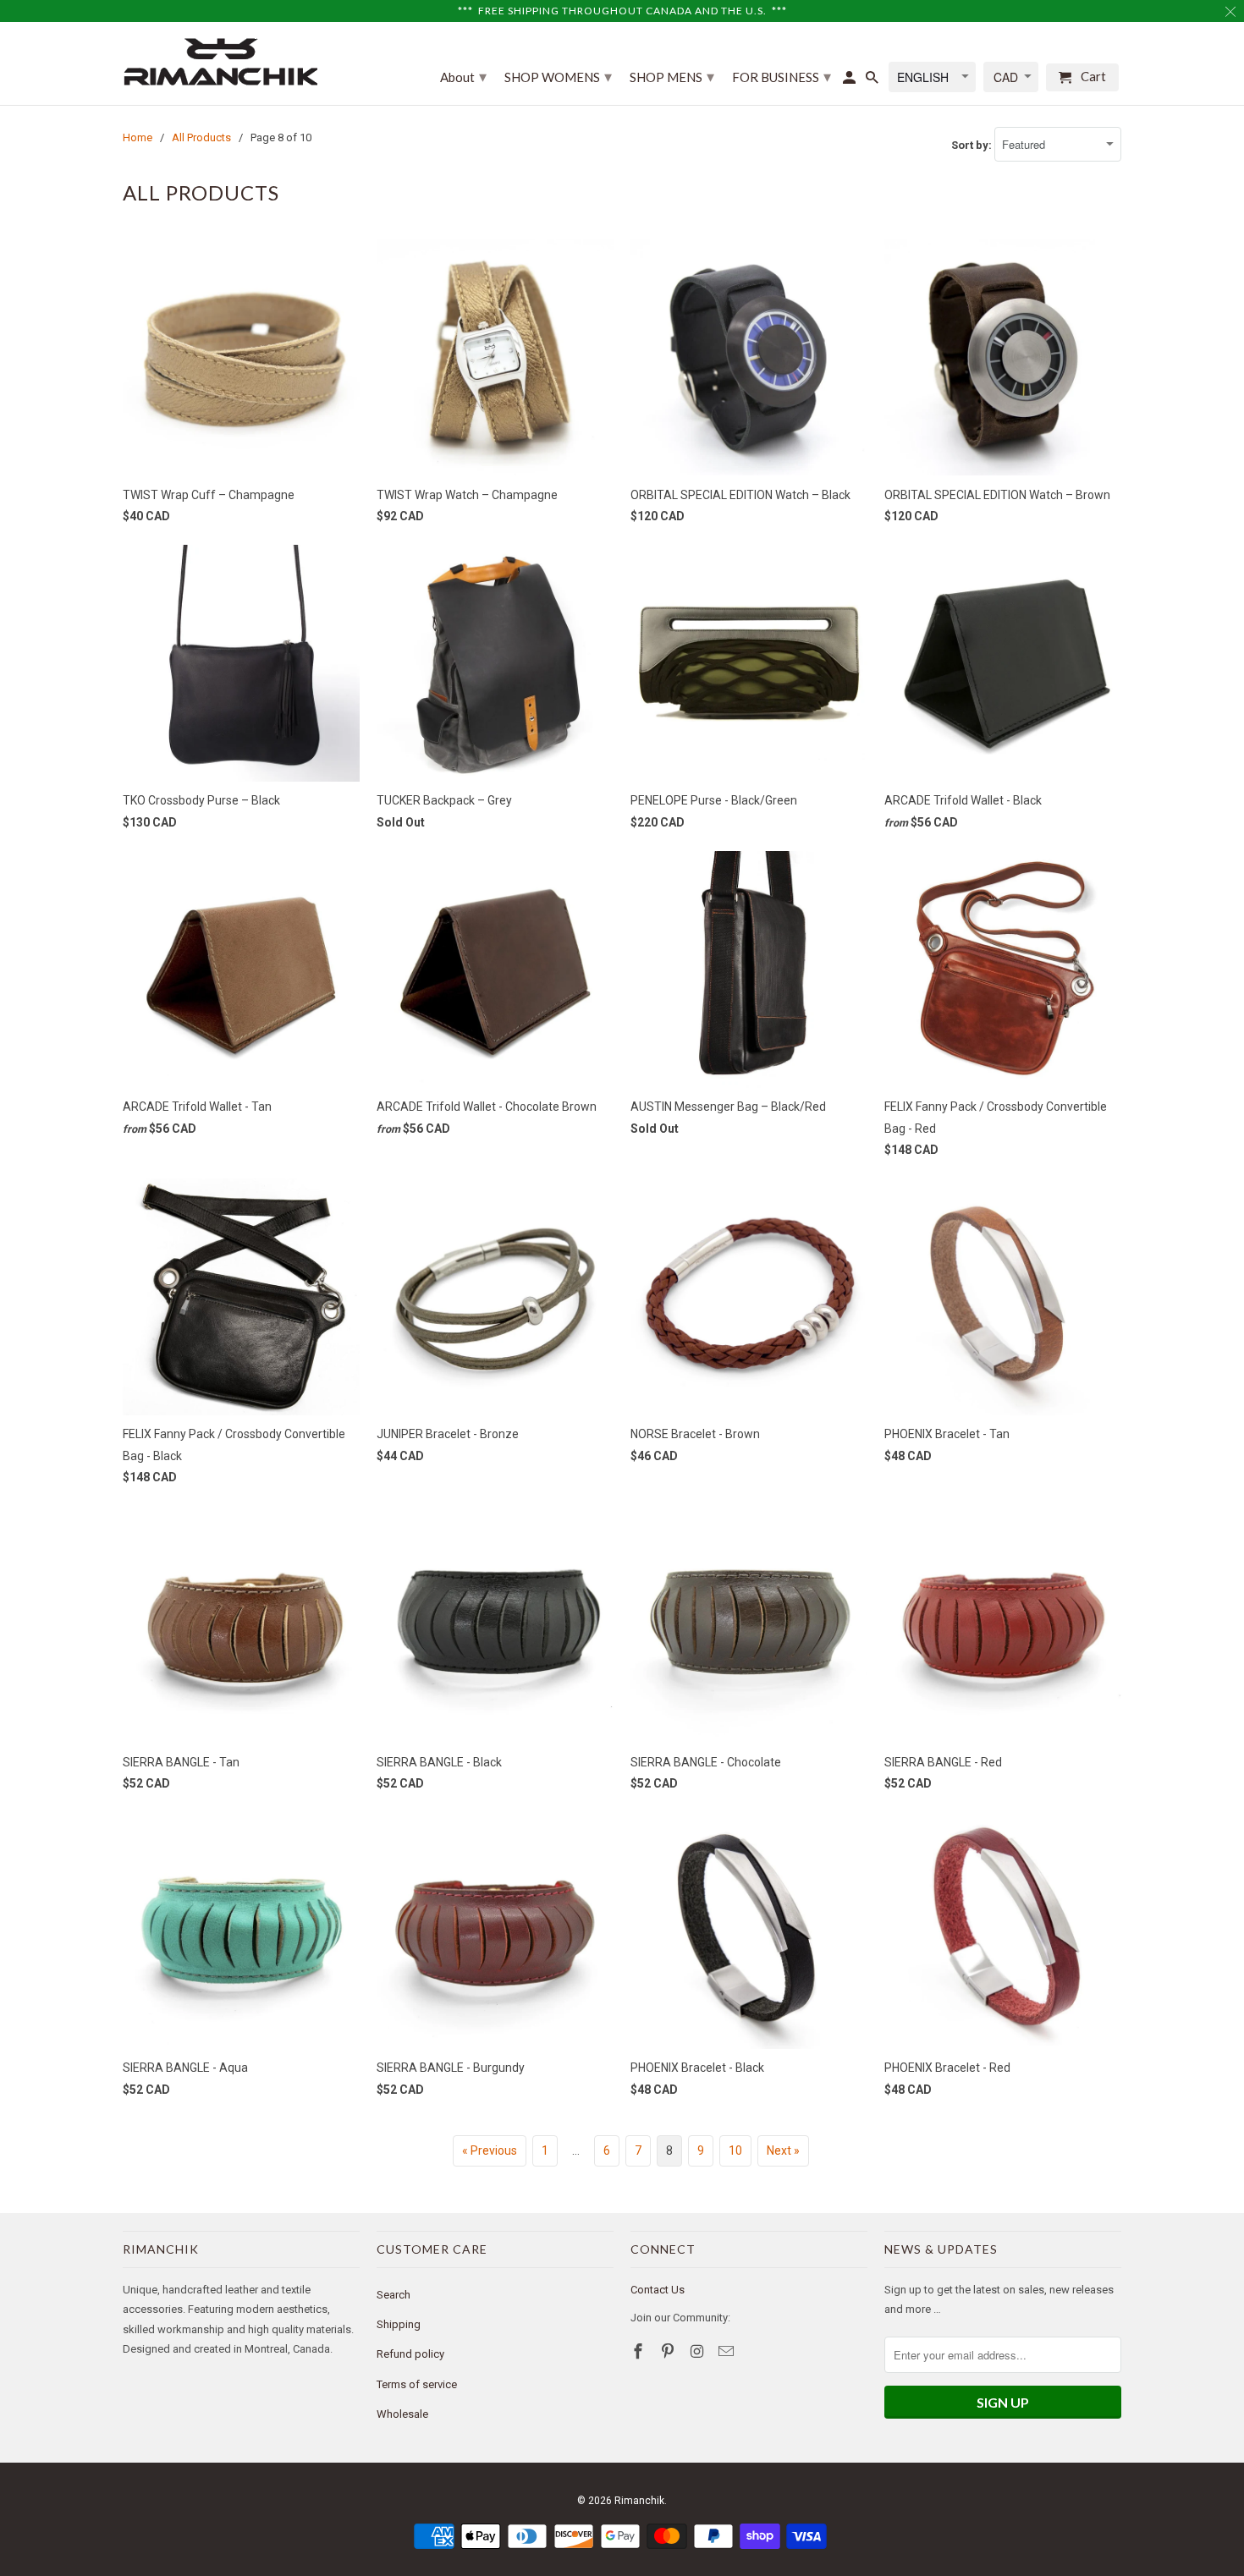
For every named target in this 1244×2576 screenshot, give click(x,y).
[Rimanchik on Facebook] (640, 2351)
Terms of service (417, 2384)
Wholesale (402, 2414)
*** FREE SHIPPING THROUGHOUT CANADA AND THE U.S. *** (622, 11)
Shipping (399, 2324)
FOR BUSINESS (782, 76)
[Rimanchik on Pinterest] (669, 2351)
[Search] (873, 81)
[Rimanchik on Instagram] (699, 2351)
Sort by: (973, 145)
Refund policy (410, 2354)
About (463, 76)
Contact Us (658, 2290)
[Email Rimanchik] (728, 2351)
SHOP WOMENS (558, 76)
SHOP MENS (672, 76)
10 (735, 2150)
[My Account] (850, 81)
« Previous (490, 2150)
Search (394, 2295)
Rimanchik (639, 2501)
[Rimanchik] (220, 61)
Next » (783, 2150)
